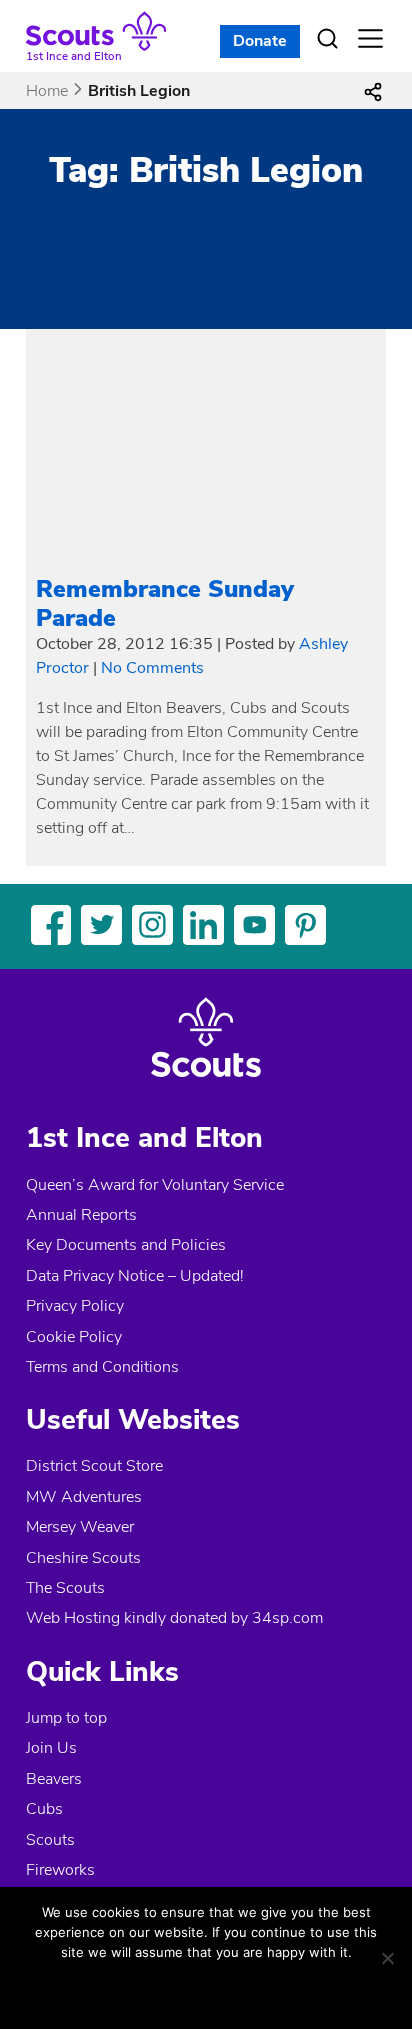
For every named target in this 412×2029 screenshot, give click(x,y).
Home (47, 91)
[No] (387, 1958)
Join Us (51, 1748)
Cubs (44, 1809)
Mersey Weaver (80, 1527)
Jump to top (66, 1718)
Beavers (54, 1779)
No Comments (152, 668)
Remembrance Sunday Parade (165, 603)
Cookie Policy (74, 1337)
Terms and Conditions (102, 1367)
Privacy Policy (75, 1306)
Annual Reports (81, 1215)
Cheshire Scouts (83, 1558)
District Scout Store (94, 1466)
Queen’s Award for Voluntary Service (155, 1185)
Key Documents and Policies (126, 1245)
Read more (236, 1988)
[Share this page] (373, 91)
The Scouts (65, 1588)
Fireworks (60, 1870)
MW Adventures (84, 1497)
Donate (260, 41)
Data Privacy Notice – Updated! (135, 1276)
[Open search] (327, 39)
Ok (140, 1988)
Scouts (50, 1840)
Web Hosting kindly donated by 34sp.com (174, 1618)
